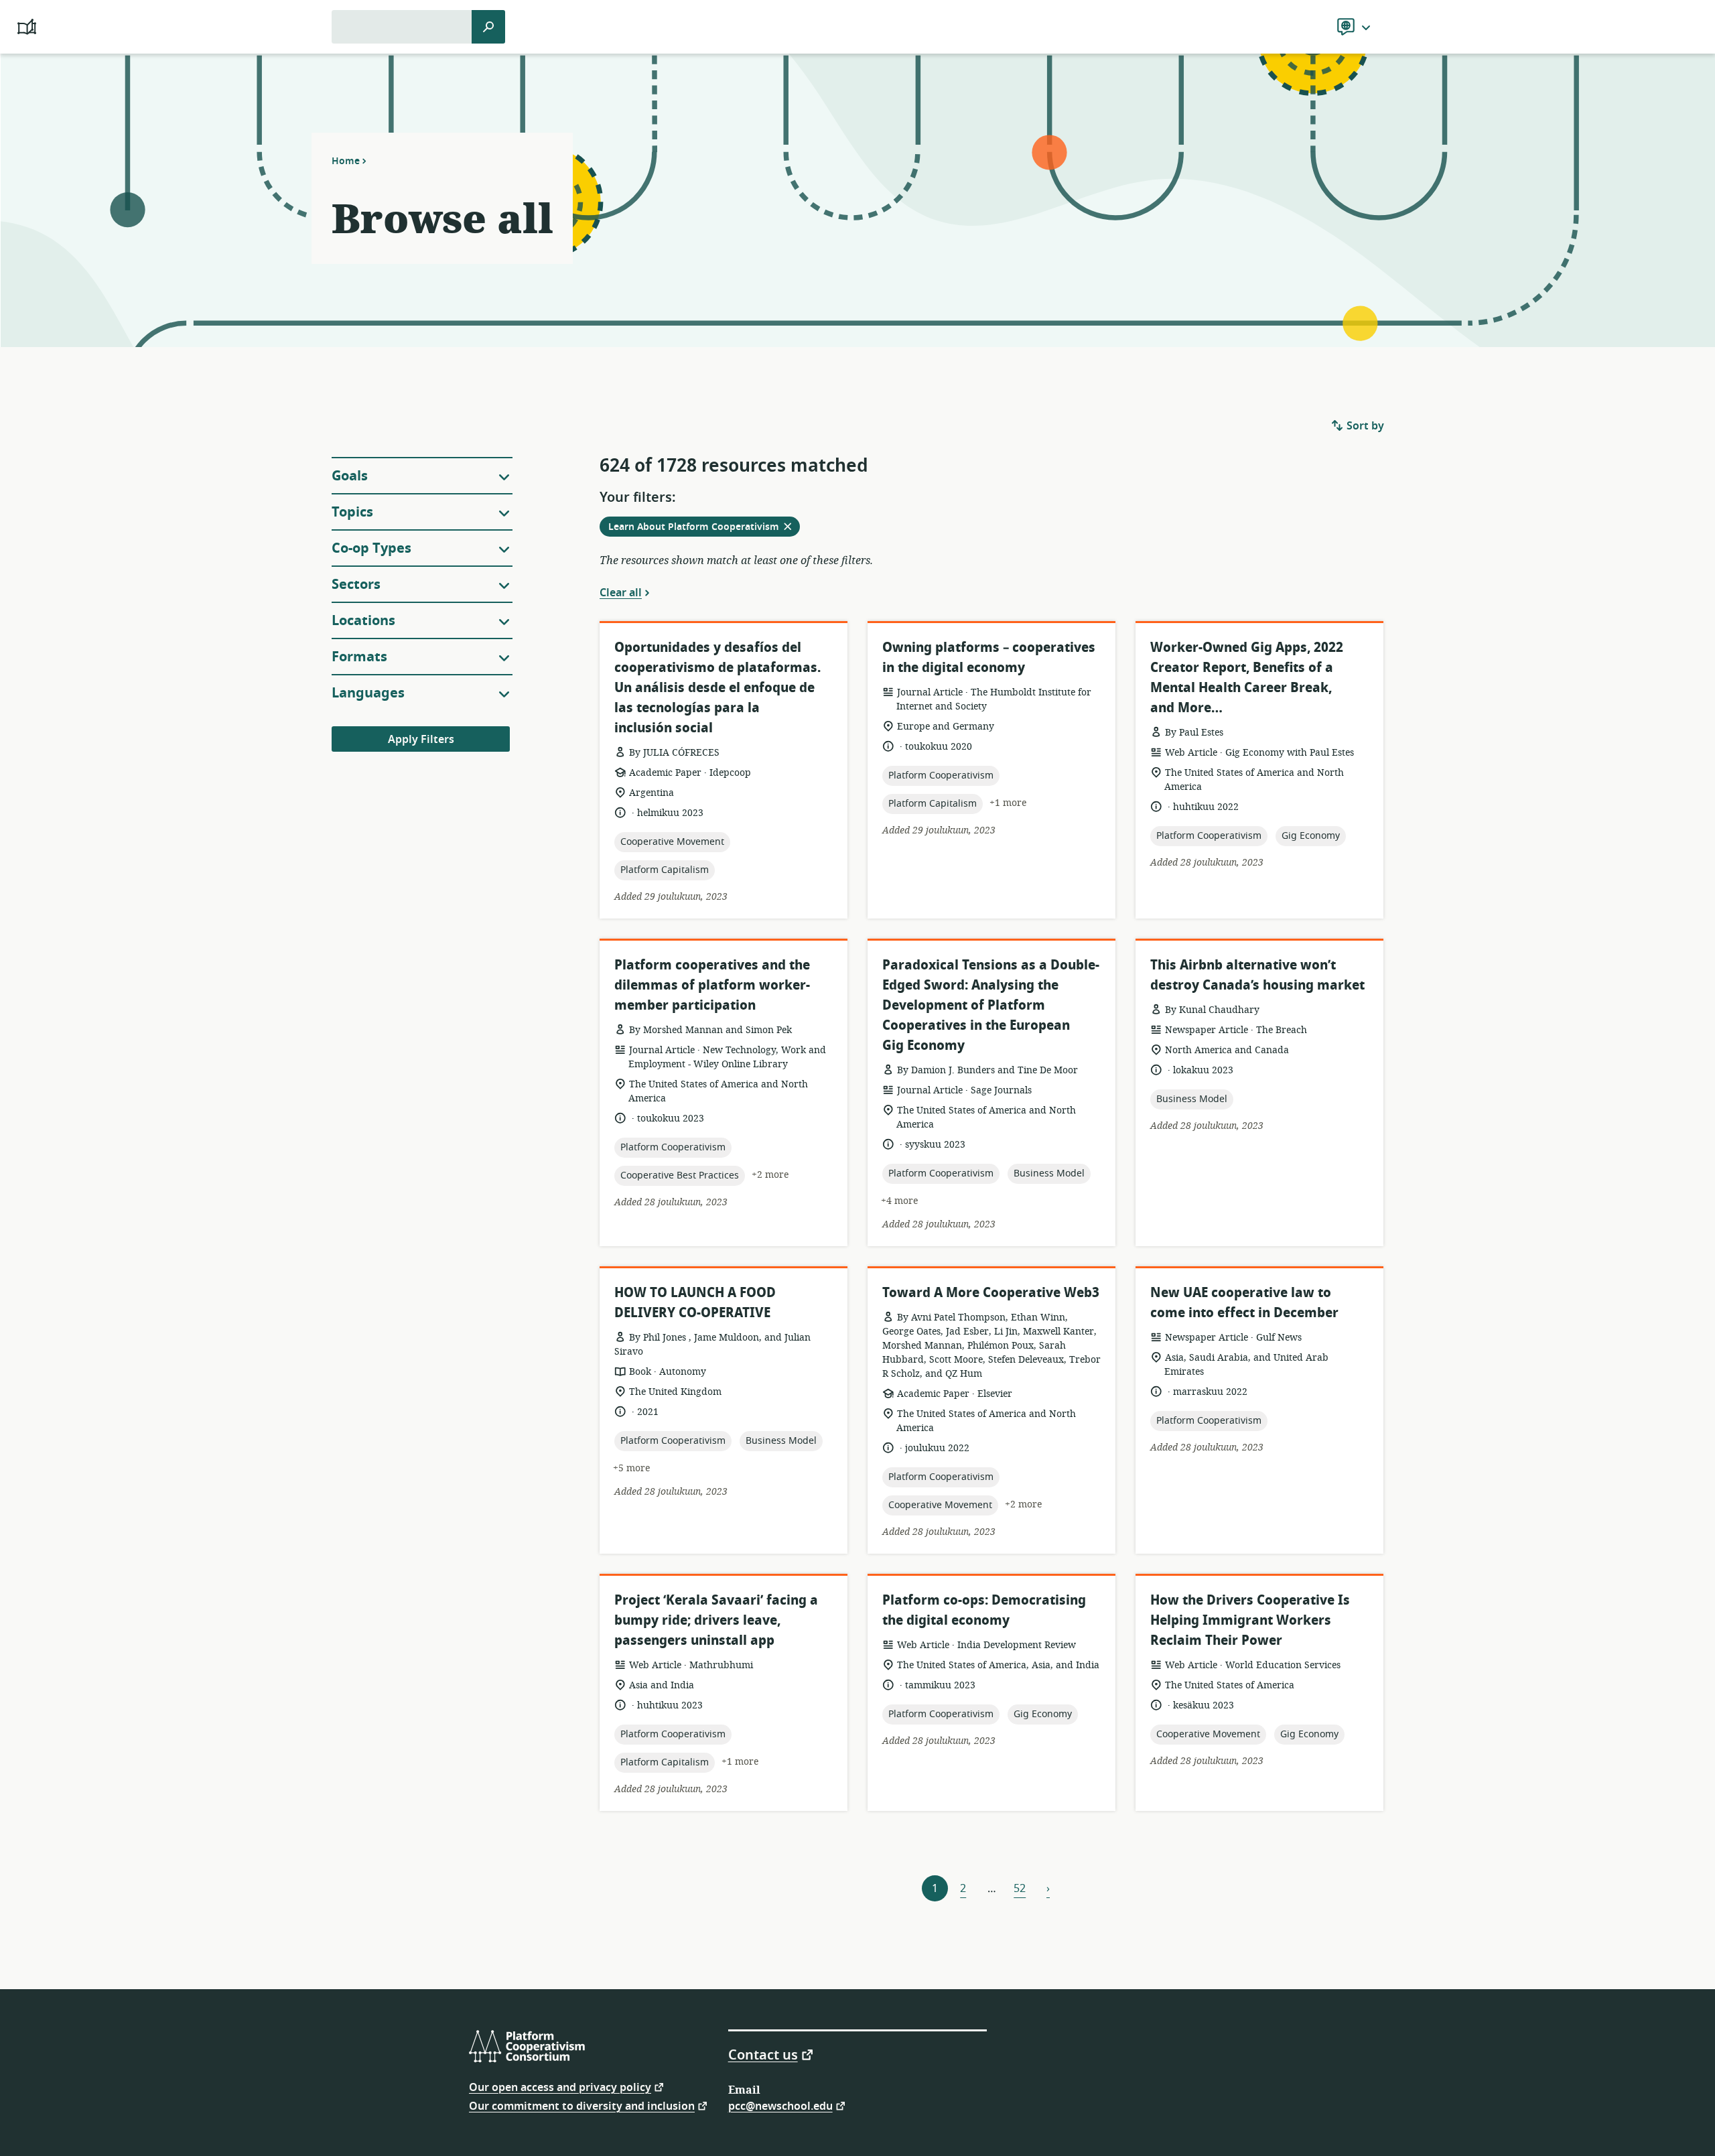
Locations (363, 621)
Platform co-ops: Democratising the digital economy (984, 1610)
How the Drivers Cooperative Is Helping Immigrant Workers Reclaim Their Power (1250, 1620)
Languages (368, 693)
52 (1020, 1889)
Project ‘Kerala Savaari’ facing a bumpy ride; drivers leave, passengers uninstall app (716, 1620)
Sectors (356, 585)
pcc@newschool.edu (780, 2105)
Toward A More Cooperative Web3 (991, 1293)
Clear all (621, 592)
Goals (350, 476)
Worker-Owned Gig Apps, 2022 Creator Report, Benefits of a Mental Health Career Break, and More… (1247, 678)
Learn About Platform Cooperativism (704, 528)
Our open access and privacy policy (560, 2087)
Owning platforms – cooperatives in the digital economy (989, 658)
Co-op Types (371, 548)
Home (346, 161)
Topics (352, 512)
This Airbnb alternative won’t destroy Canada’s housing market (1257, 975)
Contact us (763, 2054)
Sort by (1364, 426)
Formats (359, 657)
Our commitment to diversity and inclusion (582, 2105)
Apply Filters (421, 740)
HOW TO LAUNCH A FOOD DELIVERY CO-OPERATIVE (695, 1303)
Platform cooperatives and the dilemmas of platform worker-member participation (712, 985)
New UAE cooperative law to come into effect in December (1244, 1303)
